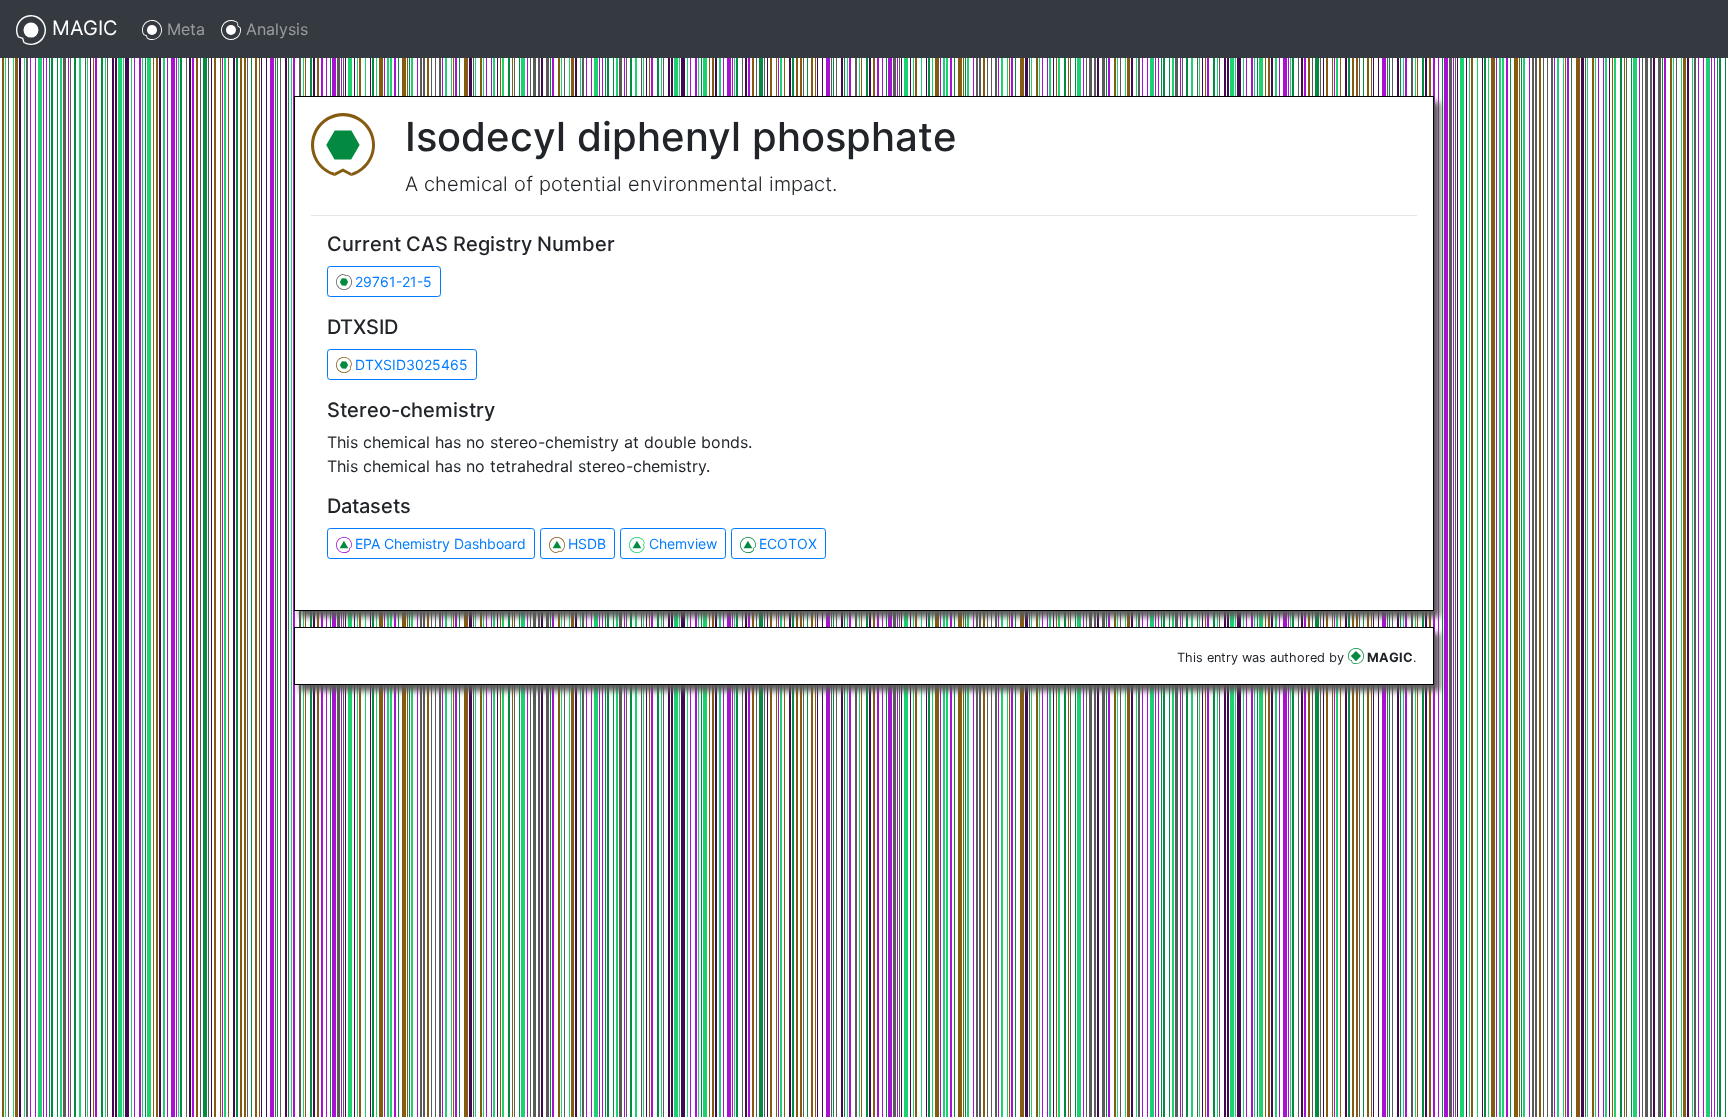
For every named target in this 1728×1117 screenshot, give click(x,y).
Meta (183, 29)
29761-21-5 (393, 281)
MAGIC (82, 28)
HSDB (587, 543)
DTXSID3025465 (411, 364)
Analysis (274, 29)
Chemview (683, 543)
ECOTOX (788, 543)
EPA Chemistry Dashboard (440, 543)
